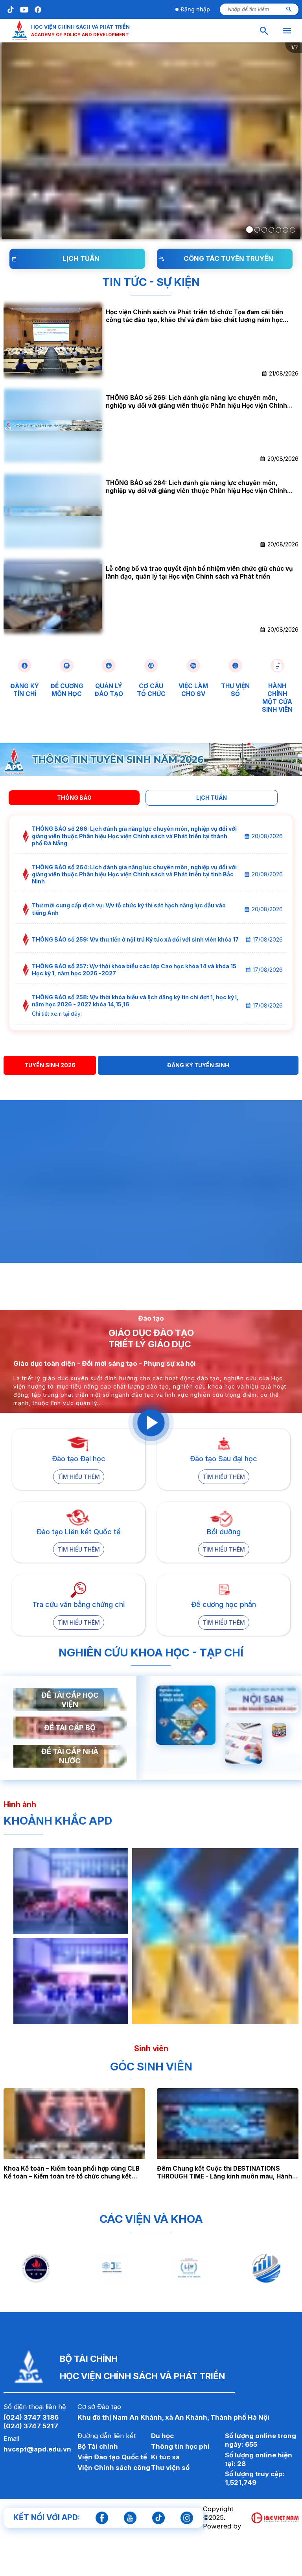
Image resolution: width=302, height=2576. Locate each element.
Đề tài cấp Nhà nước (70, 1756)
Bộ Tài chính (98, 2446)
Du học (162, 2436)
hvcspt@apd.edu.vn (37, 2449)
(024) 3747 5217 (31, 2426)
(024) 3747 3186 (31, 2417)
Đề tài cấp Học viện (70, 1700)
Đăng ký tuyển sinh (198, 1065)
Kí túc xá (165, 2457)
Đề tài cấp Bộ (70, 1728)
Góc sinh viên (151, 2067)
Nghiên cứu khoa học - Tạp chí (151, 1653)
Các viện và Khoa (151, 2219)
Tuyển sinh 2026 (50, 1065)
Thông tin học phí (180, 2446)
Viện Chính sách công (114, 2468)
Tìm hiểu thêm (79, 1477)
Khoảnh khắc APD (58, 1821)
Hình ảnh (20, 1805)
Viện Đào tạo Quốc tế (112, 2457)
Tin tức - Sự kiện (151, 282)
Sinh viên (151, 2048)
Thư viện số (170, 2468)
